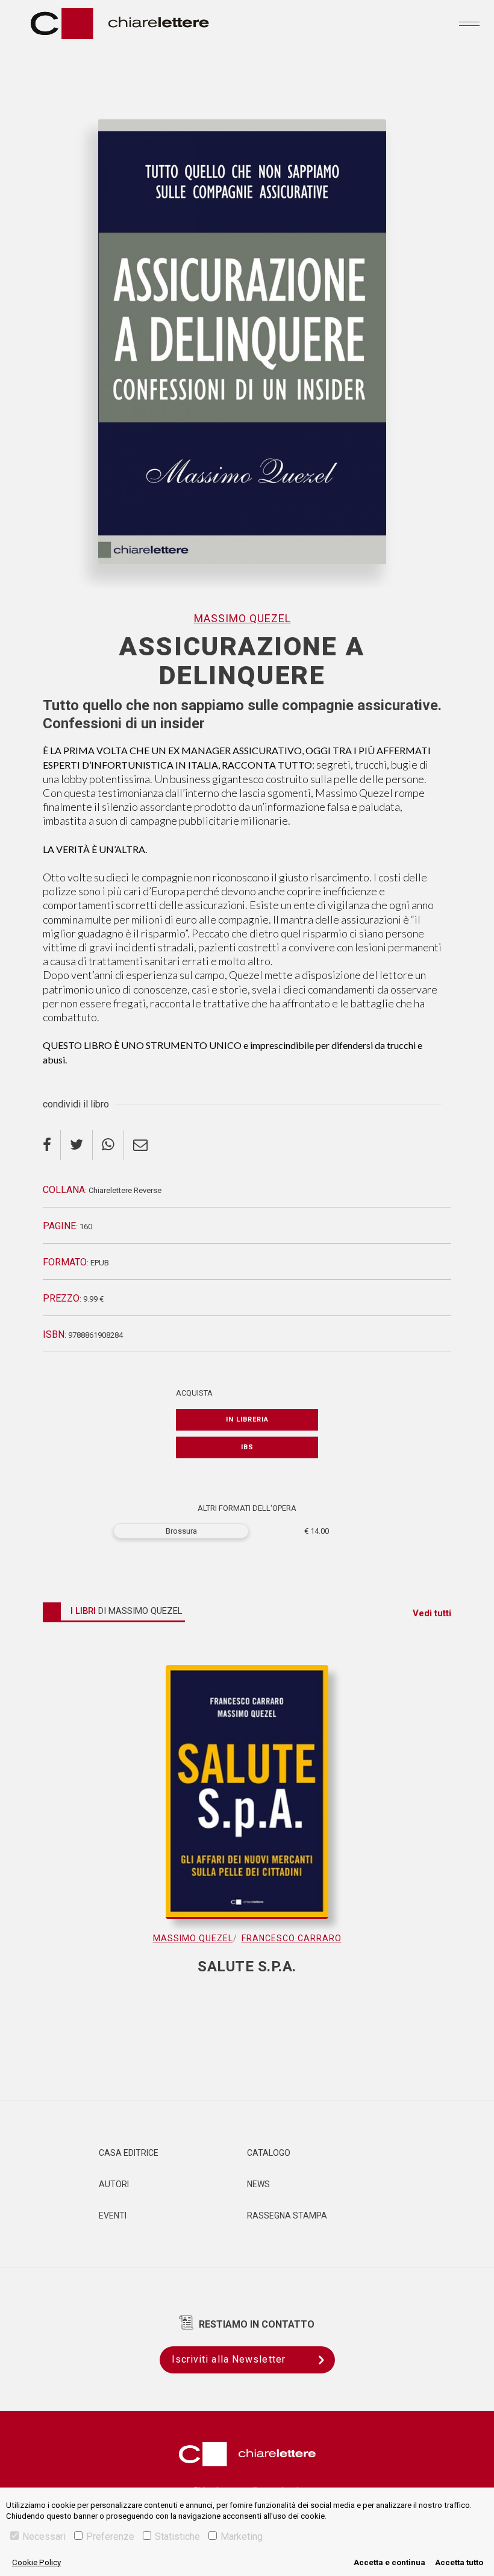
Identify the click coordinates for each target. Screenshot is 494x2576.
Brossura (181, 1531)
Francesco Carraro (292, 1938)
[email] (140, 1145)
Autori (114, 2184)
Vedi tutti (432, 1613)
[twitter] (77, 1145)
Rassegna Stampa (287, 2215)
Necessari (44, 2537)
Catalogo (269, 2153)
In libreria (247, 1419)
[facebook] (52, 1145)
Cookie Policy (36, 2562)
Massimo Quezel (242, 618)
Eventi (113, 2215)
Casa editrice (129, 2153)
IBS (247, 1447)
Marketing (242, 2537)
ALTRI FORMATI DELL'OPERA (247, 1508)
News (258, 2184)
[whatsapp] (108, 1145)
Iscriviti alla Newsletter (229, 2359)
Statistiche (177, 2537)
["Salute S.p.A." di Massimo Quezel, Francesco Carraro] (247, 1798)
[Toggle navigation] (469, 24)
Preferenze (110, 2537)
